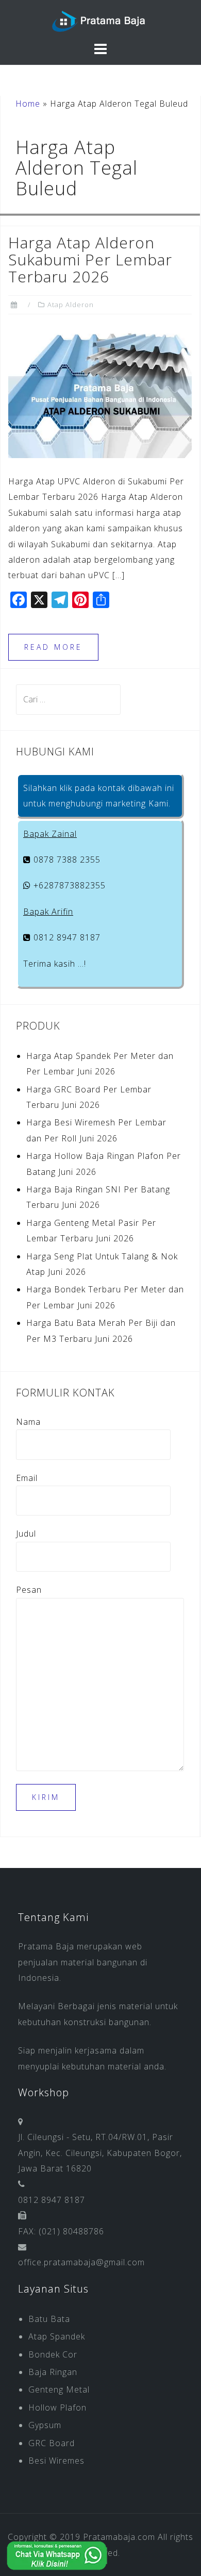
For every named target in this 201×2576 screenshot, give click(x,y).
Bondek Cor (53, 2354)
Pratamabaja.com (119, 2537)
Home (28, 104)
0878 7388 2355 (66, 860)
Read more (53, 647)
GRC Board (52, 2443)
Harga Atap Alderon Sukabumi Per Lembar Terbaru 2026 (90, 259)
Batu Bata (49, 2319)
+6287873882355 (68, 885)
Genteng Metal (59, 2389)
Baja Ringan (53, 2372)
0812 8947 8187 (66, 937)
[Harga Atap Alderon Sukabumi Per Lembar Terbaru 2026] (100, 393)
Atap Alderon (71, 305)
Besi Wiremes (56, 2461)
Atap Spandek (57, 2336)
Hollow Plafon (57, 2407)
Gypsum (45, 2425)
